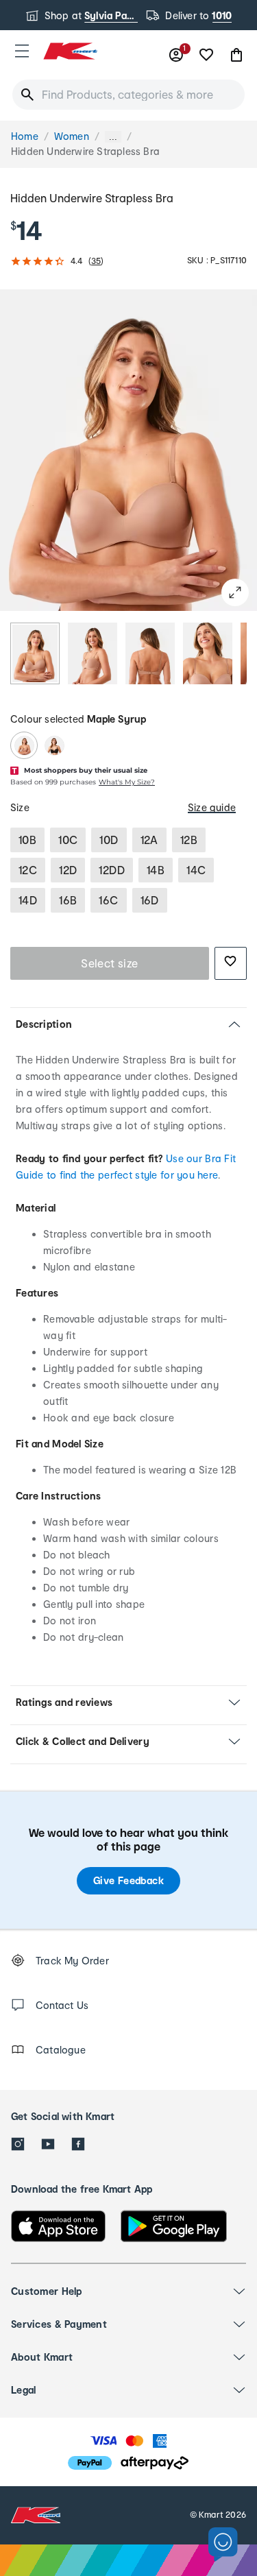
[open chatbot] (223, 2545)
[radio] (35, 653)
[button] (22, 51)
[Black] (54, 745)
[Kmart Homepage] (70, 51)
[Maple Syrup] (24, 745)
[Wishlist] (206, 55)
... (113, 137)
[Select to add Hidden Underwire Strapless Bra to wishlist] (231, 963)
